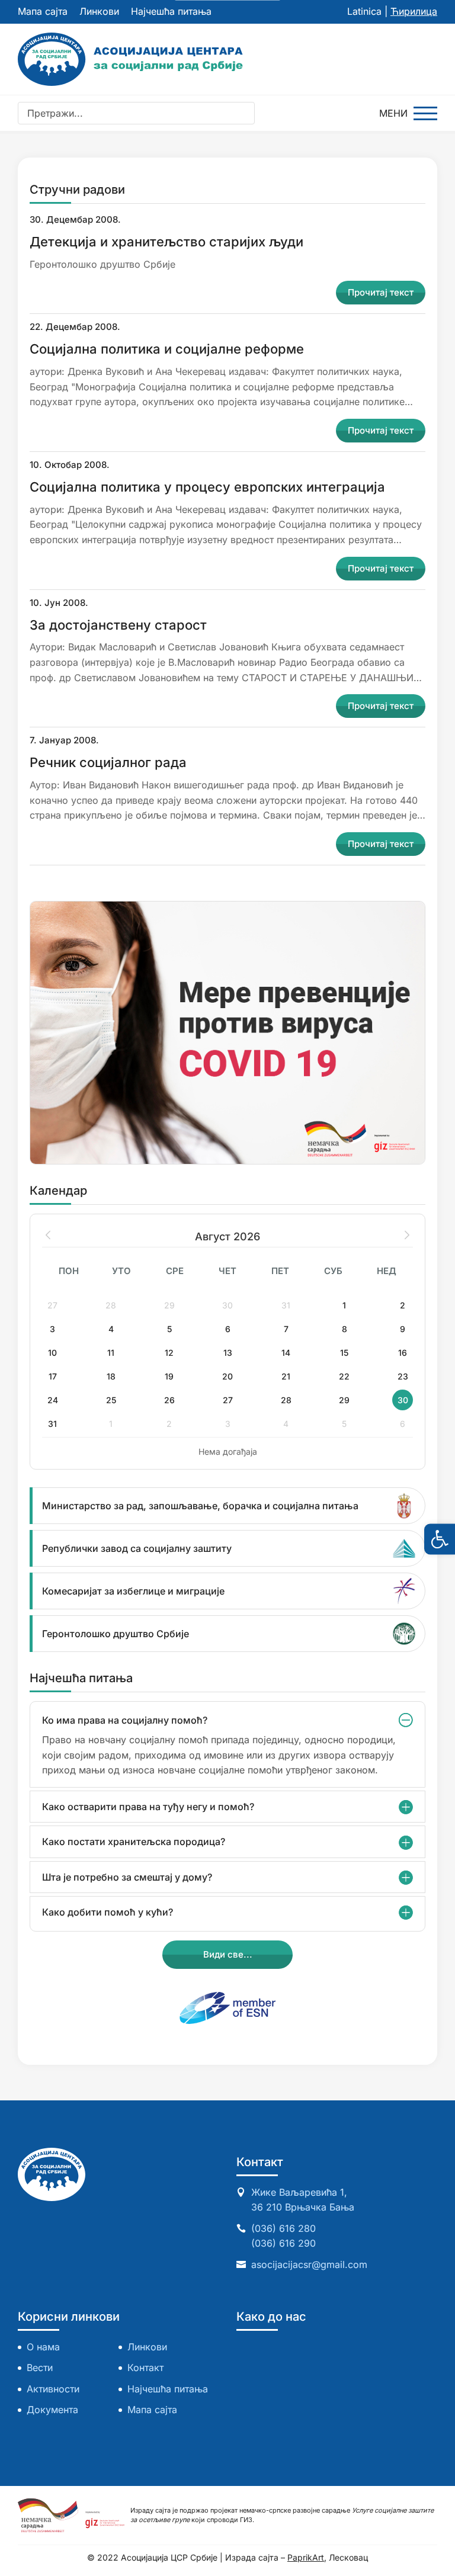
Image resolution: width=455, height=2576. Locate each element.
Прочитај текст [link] (381, 292)
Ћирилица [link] (414, 11)
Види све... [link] (228, 1954)
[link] (440, 1539)
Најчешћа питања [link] (171, 11)
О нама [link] (43, 2347)
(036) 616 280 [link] (283, 2228)
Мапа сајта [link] (43, 11)
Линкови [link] (99, 11)
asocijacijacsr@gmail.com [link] (309, 2264)
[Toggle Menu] (408, 113)
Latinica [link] (364, 11)
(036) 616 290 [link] (283, 2243)
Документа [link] (52, 2410)
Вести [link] (40, 2368)
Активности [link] (53, 2389)
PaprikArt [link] (306, 2557)
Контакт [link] (145, 2368)
